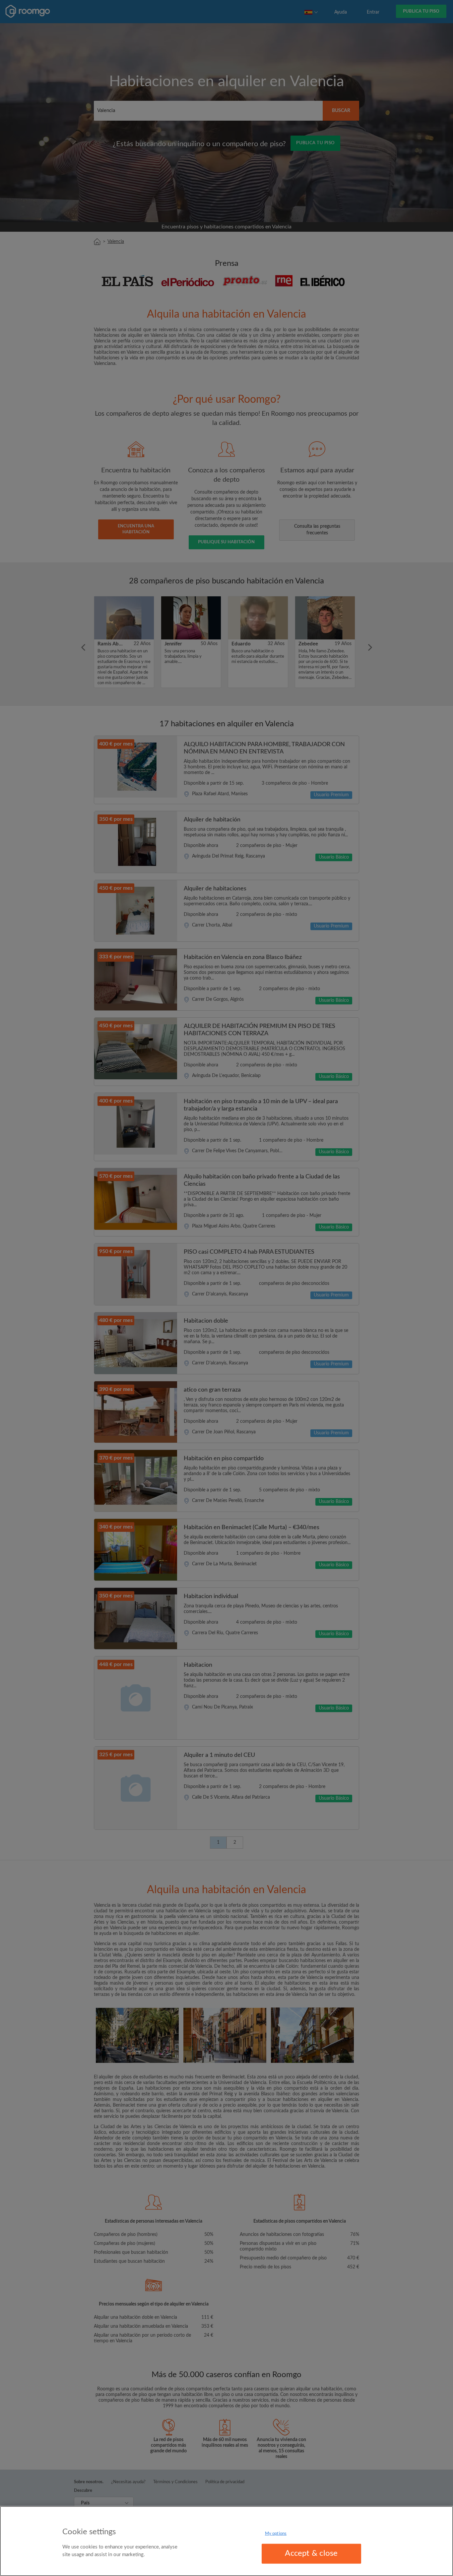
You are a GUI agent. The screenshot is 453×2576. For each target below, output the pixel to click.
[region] (227, 2541)
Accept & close (311, 2553)
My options (276, 2534)
